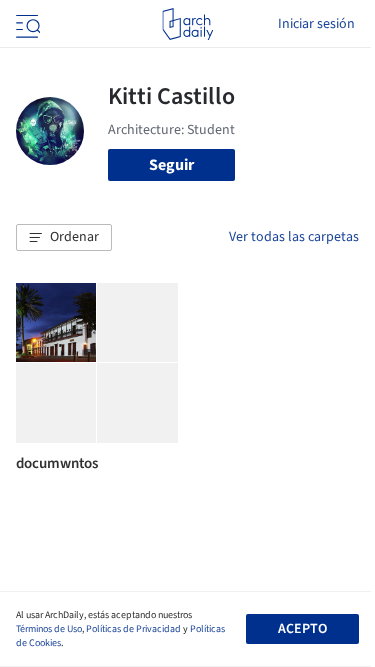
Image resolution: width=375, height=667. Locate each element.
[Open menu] (26, 24)
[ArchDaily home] (187, 24)
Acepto (302, 629)
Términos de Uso (49, 629)
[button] (64, 238)
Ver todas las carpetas (294, 237)
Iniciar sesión (316, 24)
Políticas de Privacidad (133, 629)
